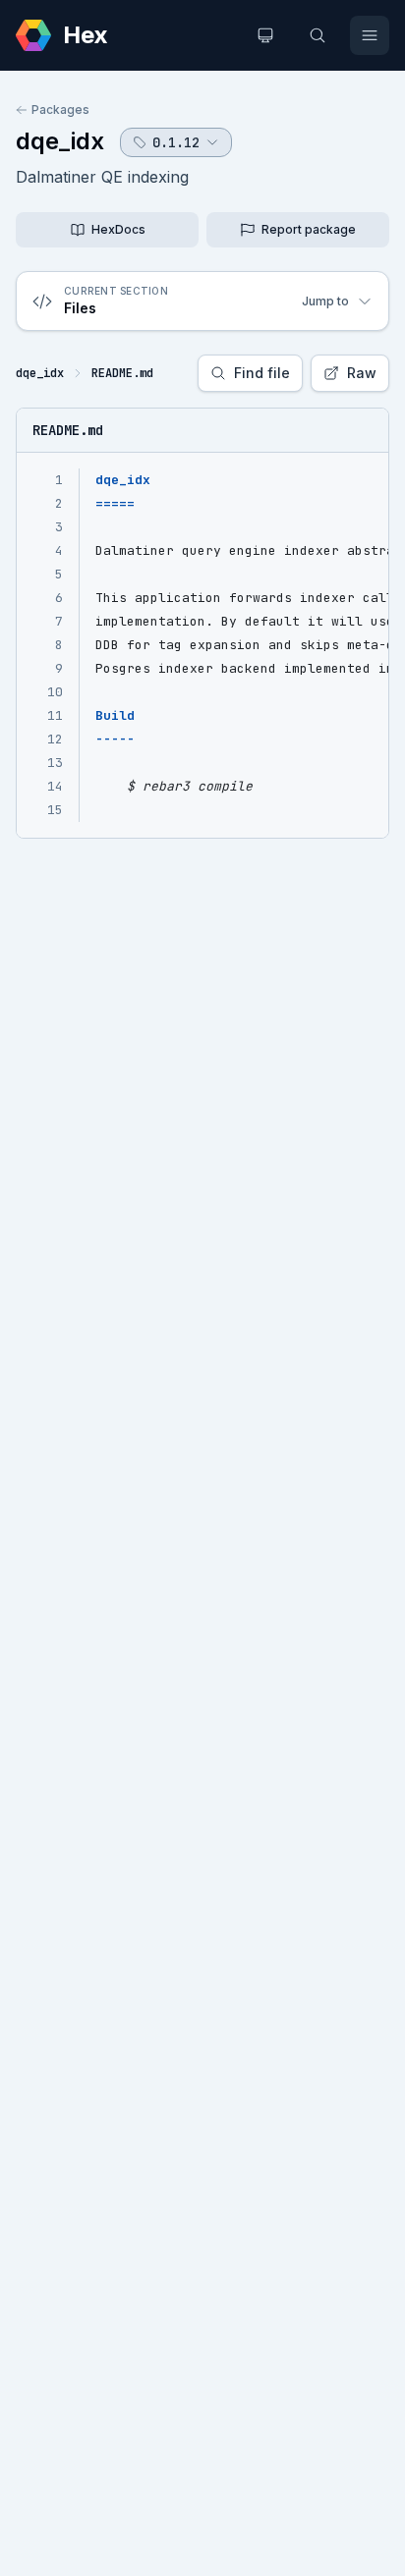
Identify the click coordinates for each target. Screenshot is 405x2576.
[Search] (318, 35)
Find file (262, 373)
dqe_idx (60, 141)
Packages (60, 110)
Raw (362, 373)
